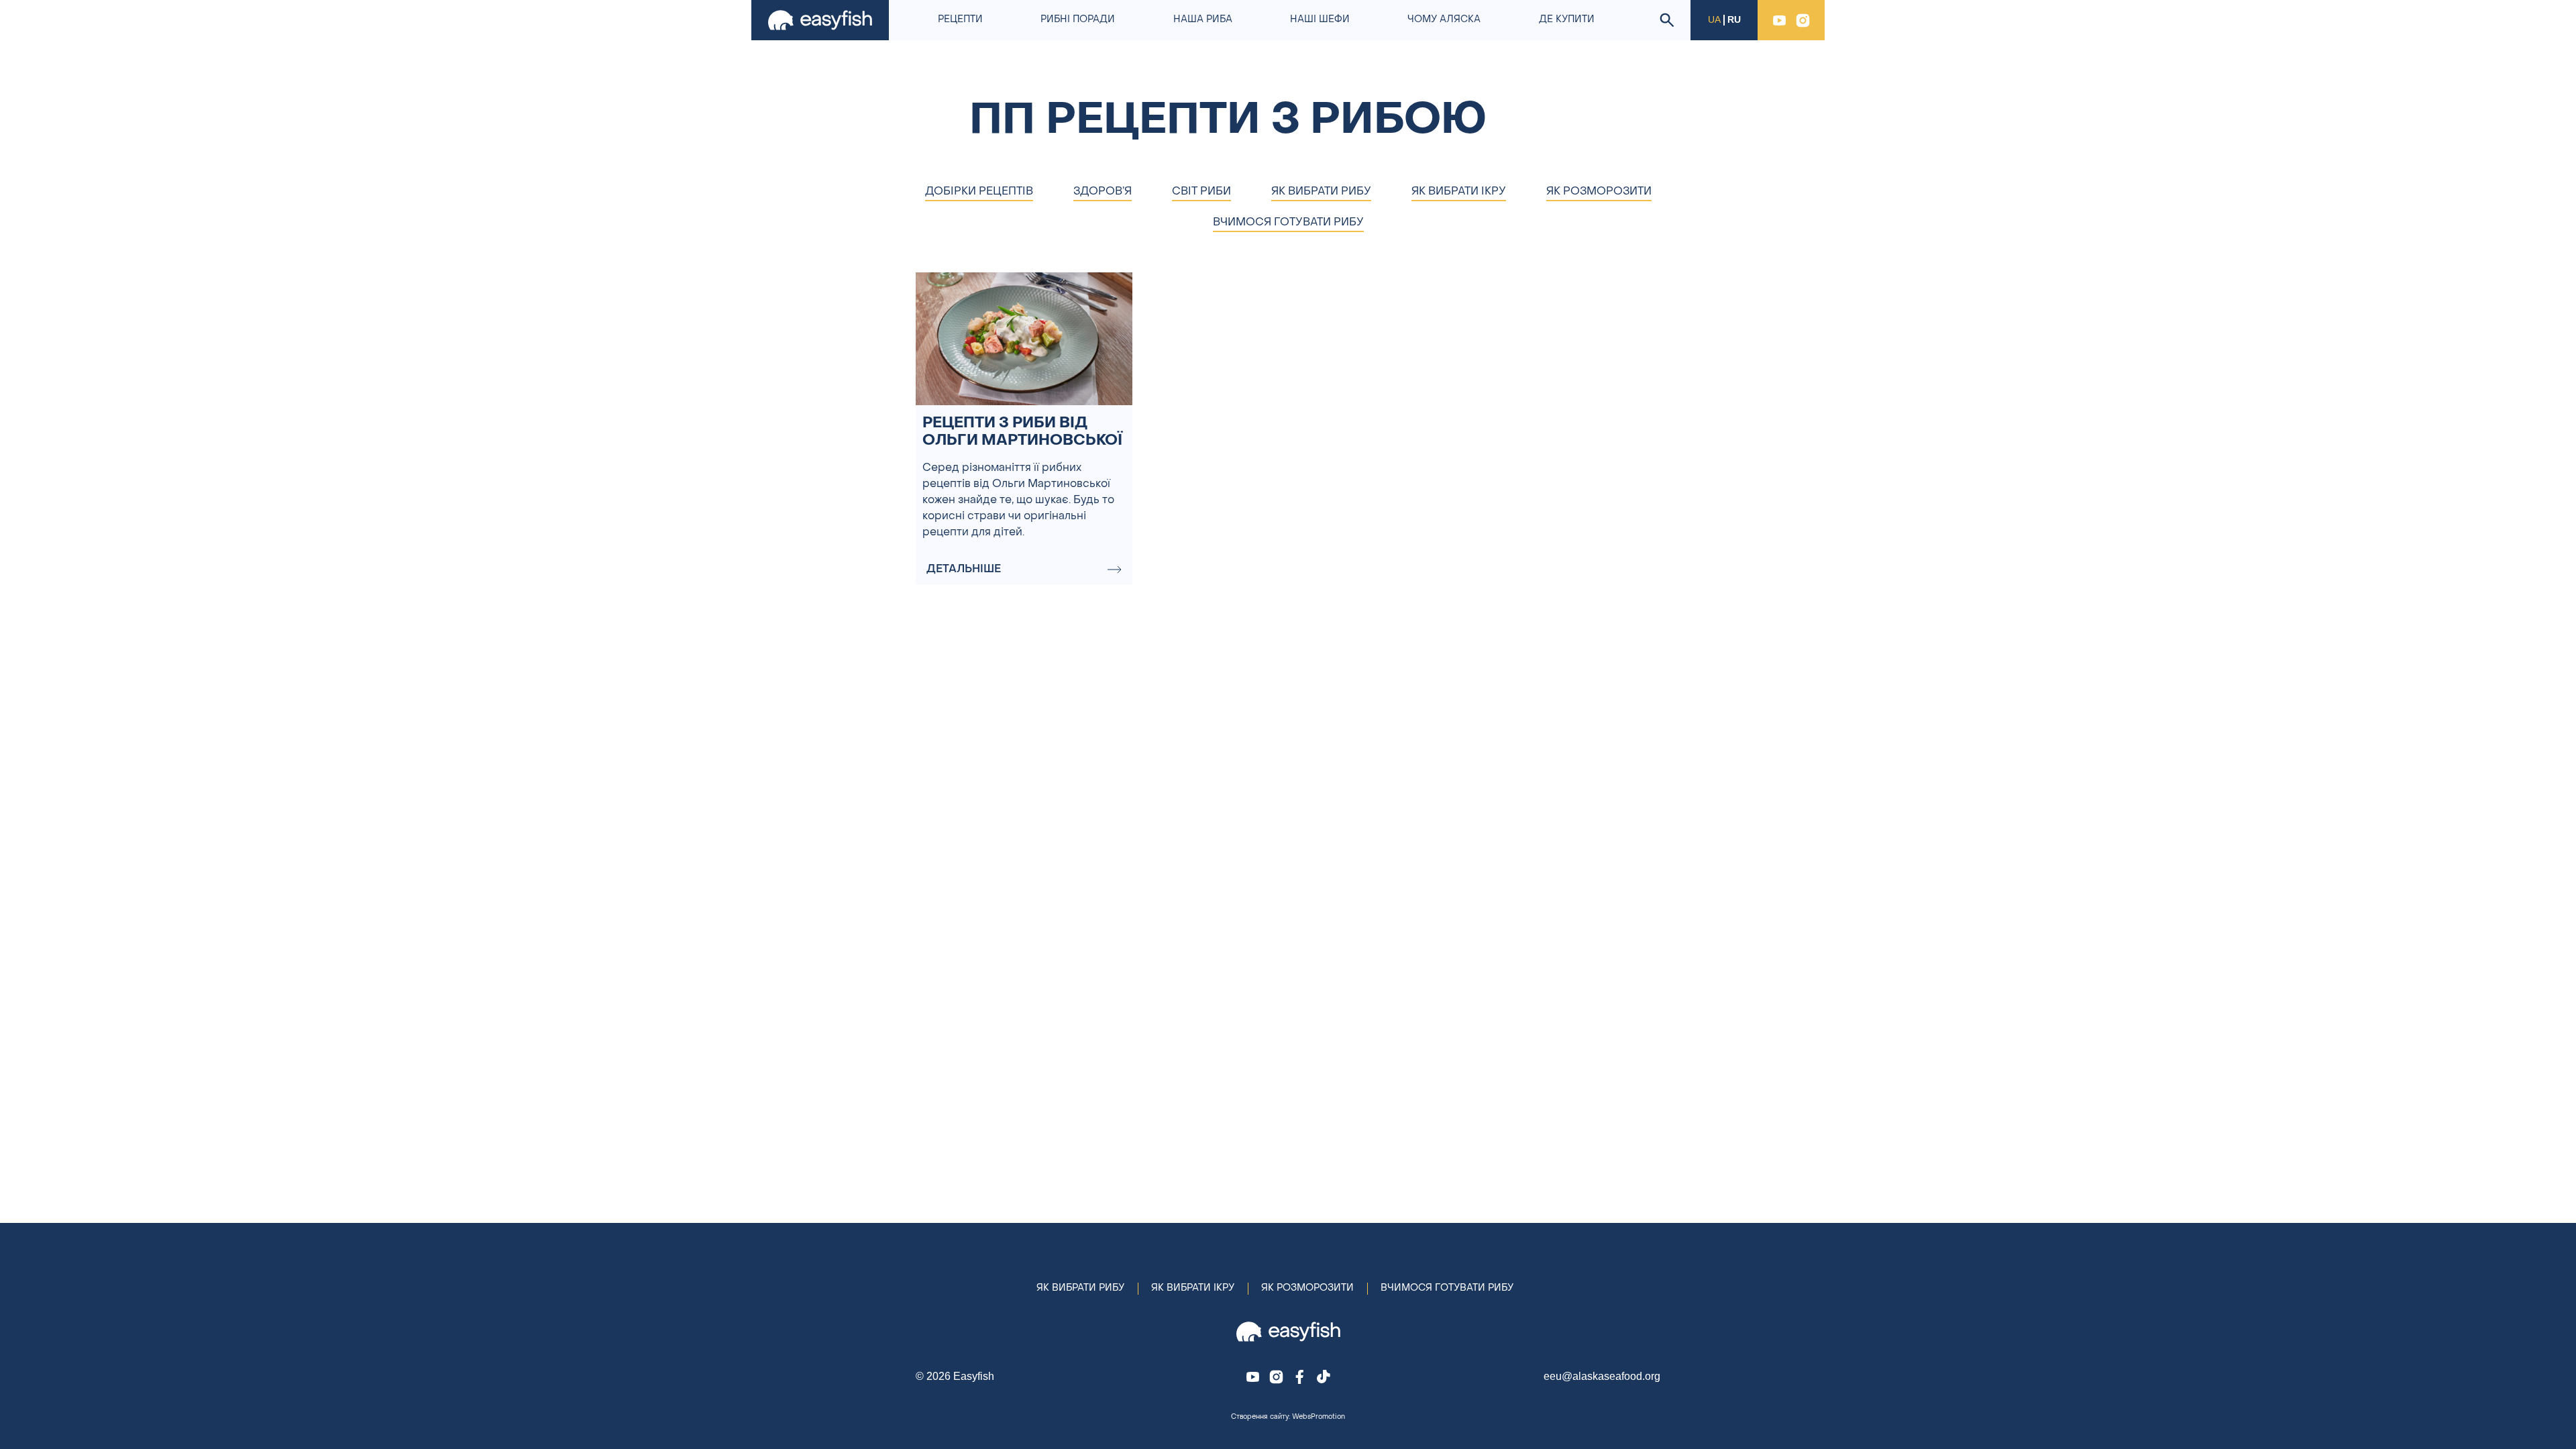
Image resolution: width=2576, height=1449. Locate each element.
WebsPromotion (1319, 1417)
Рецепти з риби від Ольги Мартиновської (1022, 432)
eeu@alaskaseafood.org (1602, 1376)
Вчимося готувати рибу (1447, 1288)
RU (1734, 20)
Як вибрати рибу (1080, 1288)
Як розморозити (1307, 1288)
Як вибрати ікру (1193, 1288)
